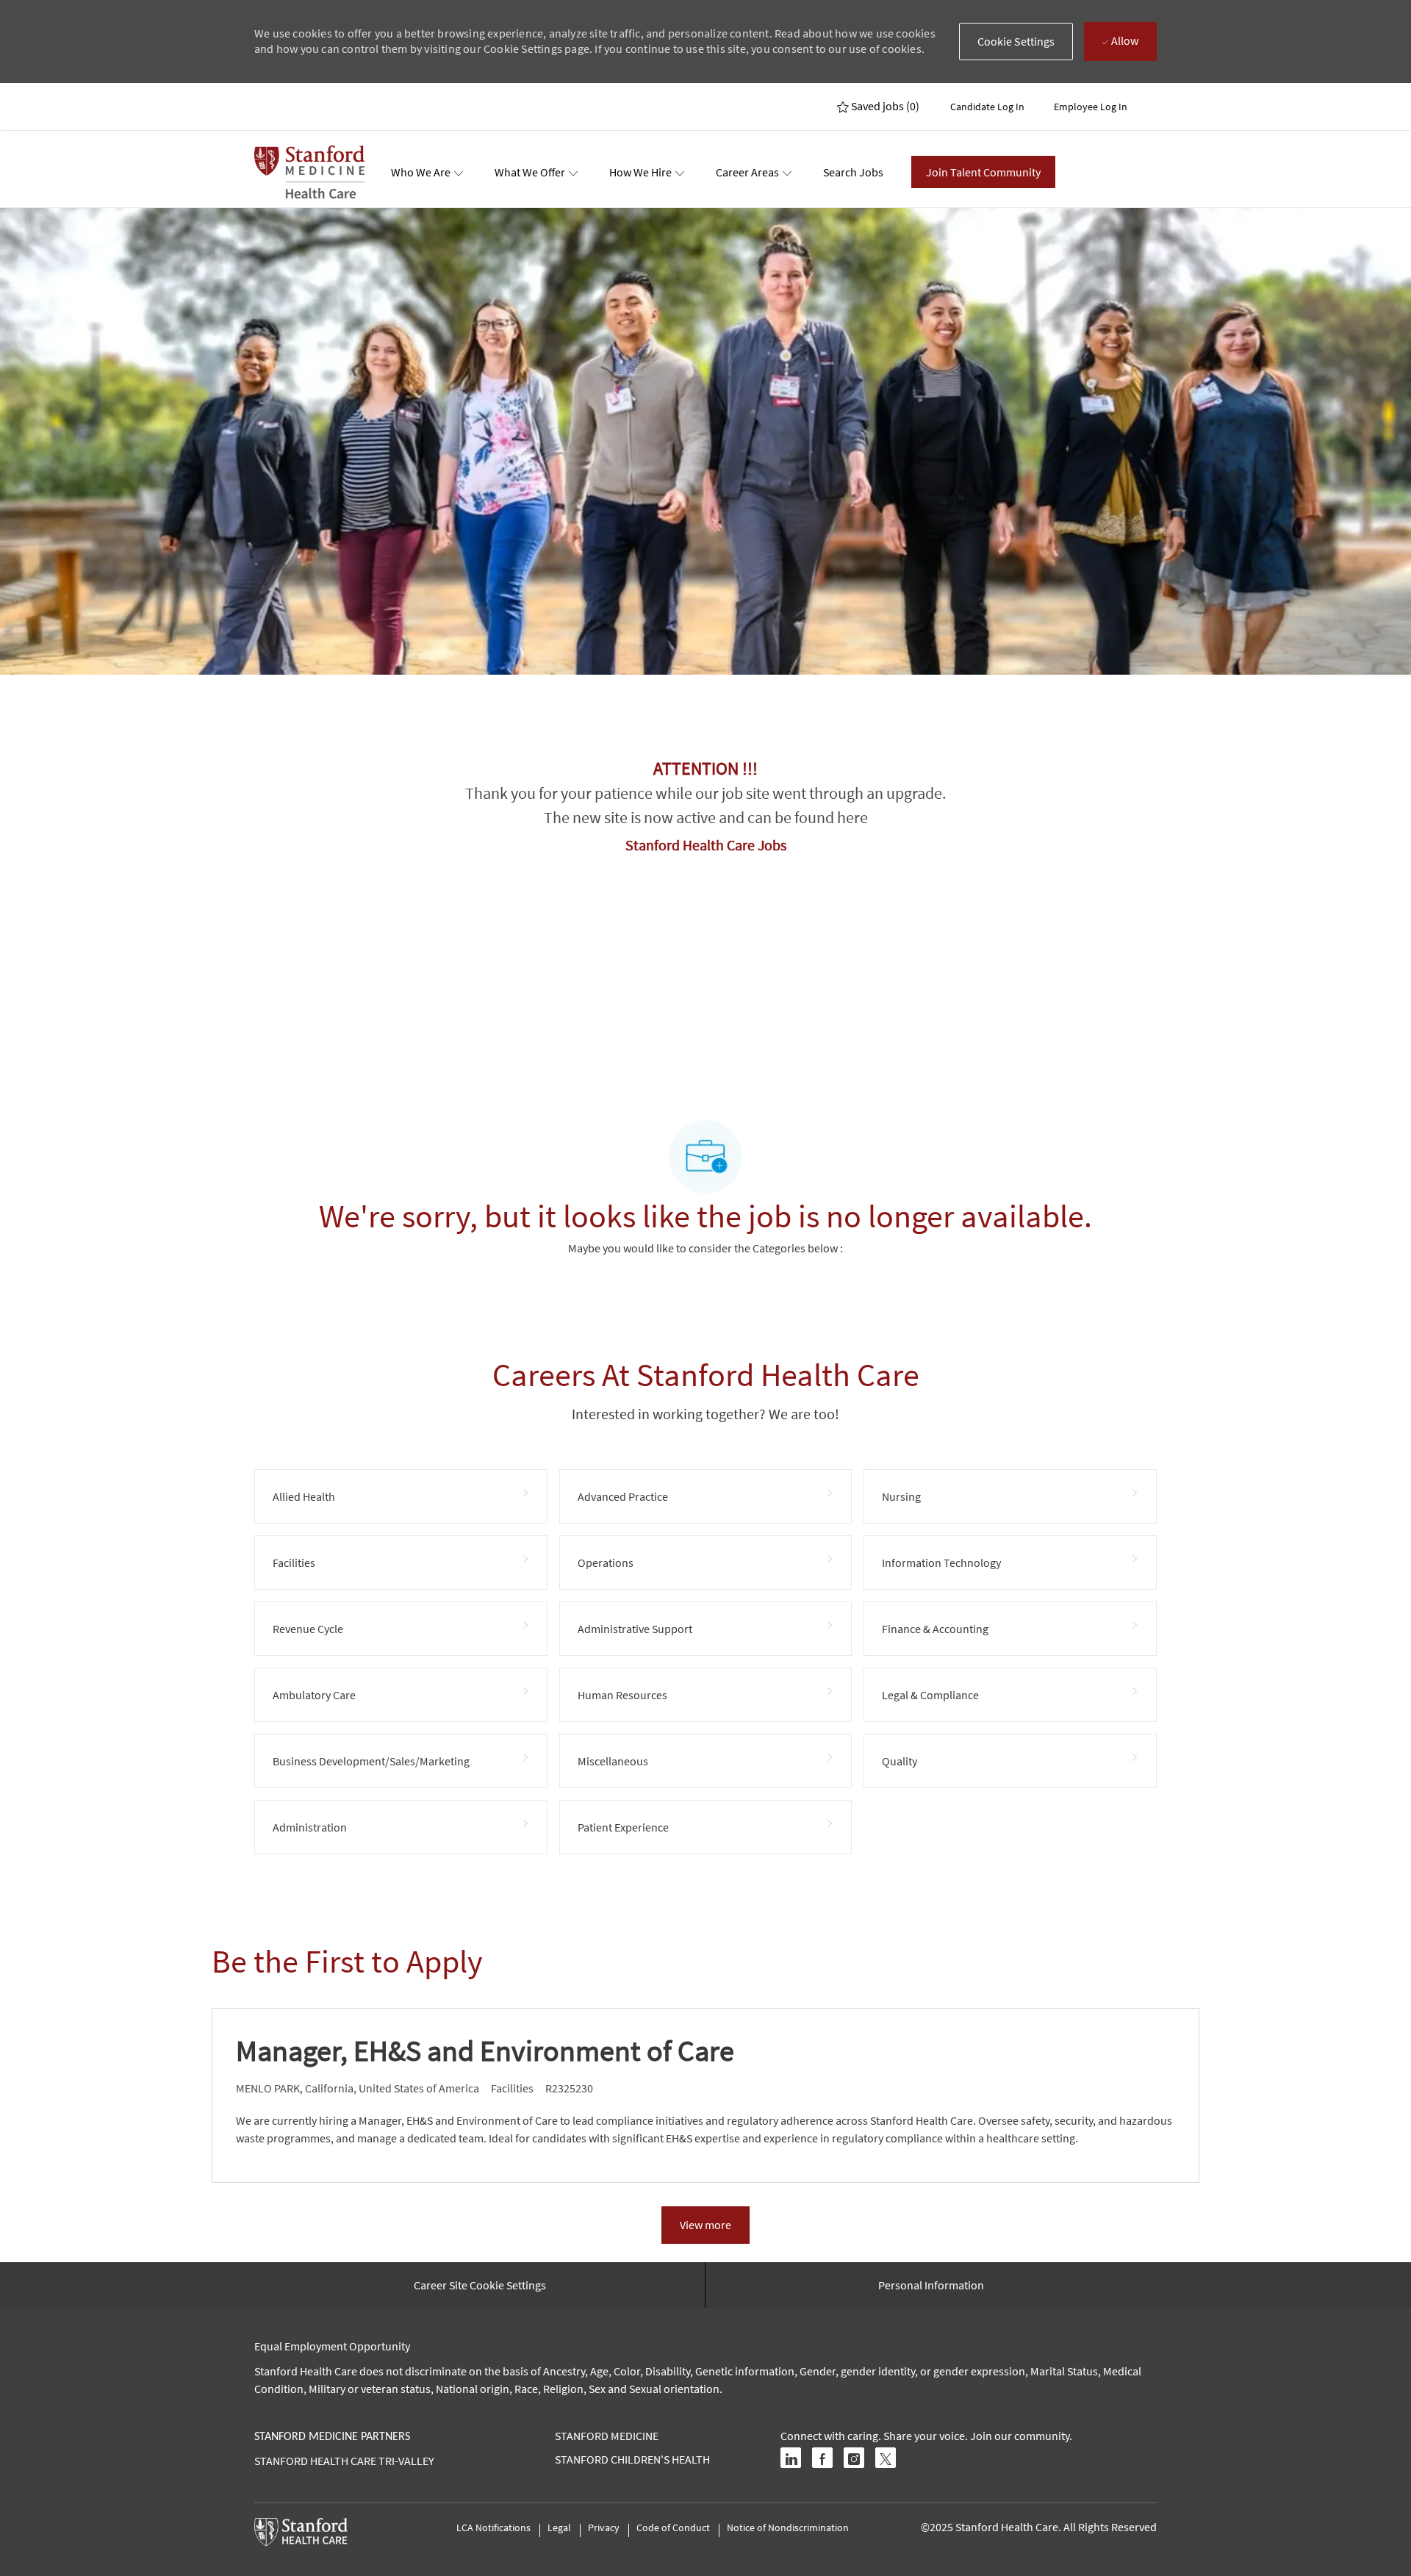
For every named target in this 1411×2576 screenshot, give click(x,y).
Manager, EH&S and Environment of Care (485, 2051)
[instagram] (854, 2458)
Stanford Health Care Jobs (706, 845)
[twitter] (886, 2458)
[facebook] (822, 2458)
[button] (1016, 42)
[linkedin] (791, 2458)
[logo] (309, 172)
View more (705, 2225)
